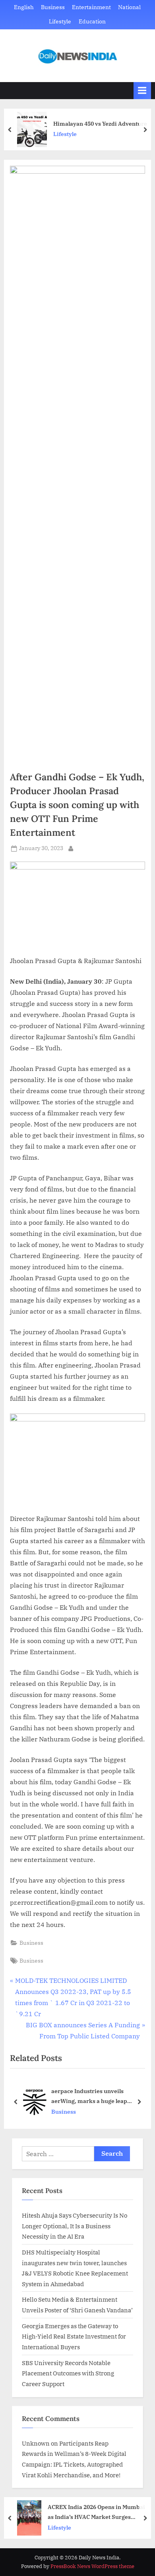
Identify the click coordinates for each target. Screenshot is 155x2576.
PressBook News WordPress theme (92, 2566)
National (129, 7)
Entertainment (91, 7)
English (24, 7)
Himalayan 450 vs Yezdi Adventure (100, 124)
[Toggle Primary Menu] (142, 91)
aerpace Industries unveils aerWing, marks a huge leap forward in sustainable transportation (89, 2096)
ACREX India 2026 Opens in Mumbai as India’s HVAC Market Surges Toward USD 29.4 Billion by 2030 (96, 2512)
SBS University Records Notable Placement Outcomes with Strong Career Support (68, 2373)
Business (53, 7)
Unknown (36, 2443)
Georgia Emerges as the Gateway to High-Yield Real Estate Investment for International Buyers (74, 2336)
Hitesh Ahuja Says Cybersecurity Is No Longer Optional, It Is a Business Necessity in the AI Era (75, 2226)
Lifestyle (60, 21)
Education (92, 21)
